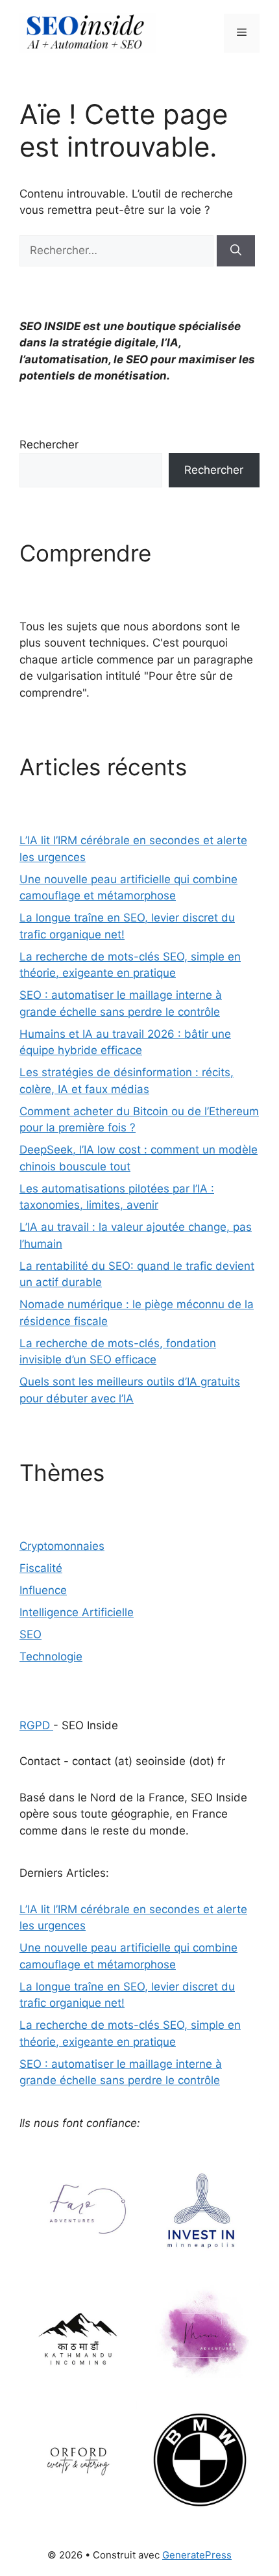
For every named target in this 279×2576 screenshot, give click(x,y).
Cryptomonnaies (62, 1546)
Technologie (51, 1656)
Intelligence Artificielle (77, 1612)
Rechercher (49, 444)
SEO (30, 1634)
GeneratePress (197, 2555)
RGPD (36, 1725)
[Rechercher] (236, 251)
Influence (43, 1590)
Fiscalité (41, 1568)
